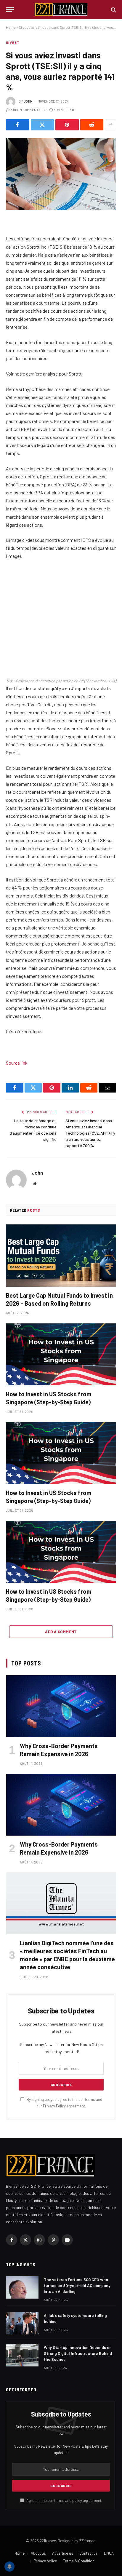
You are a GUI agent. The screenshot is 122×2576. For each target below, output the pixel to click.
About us (38, 2553)
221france (87, 2541)
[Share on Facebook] (18, 125)
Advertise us (63, 2553)
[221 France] (61, 10)
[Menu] (10, 10)
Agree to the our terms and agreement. (64, 2500)
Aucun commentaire (28, 110)
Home (11, 27)
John (28, 101)
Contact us (89, 2553)
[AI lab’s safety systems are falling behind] (22, 2323)
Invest (13, 43)
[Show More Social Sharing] (110, 125)
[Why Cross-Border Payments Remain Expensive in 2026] (61, 1706)
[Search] (113, 10)
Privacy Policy (54, 2106)
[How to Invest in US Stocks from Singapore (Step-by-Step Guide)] (61, 1354)
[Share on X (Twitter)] (42, 125)
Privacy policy (45, 2561)
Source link (17, 1063)
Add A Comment (61, 1632)
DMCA (109, 2553)
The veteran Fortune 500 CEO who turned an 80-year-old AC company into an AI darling (77, 2285)
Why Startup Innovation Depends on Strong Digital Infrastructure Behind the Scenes (78, 2353)
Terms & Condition (79, 2561)
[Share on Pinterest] (67, 125)
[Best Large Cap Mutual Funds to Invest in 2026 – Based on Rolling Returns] (61, 1255)
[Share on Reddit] (92, 125)
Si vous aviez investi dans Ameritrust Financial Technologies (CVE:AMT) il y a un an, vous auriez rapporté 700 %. (90, 1133)
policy (77, 2500)
